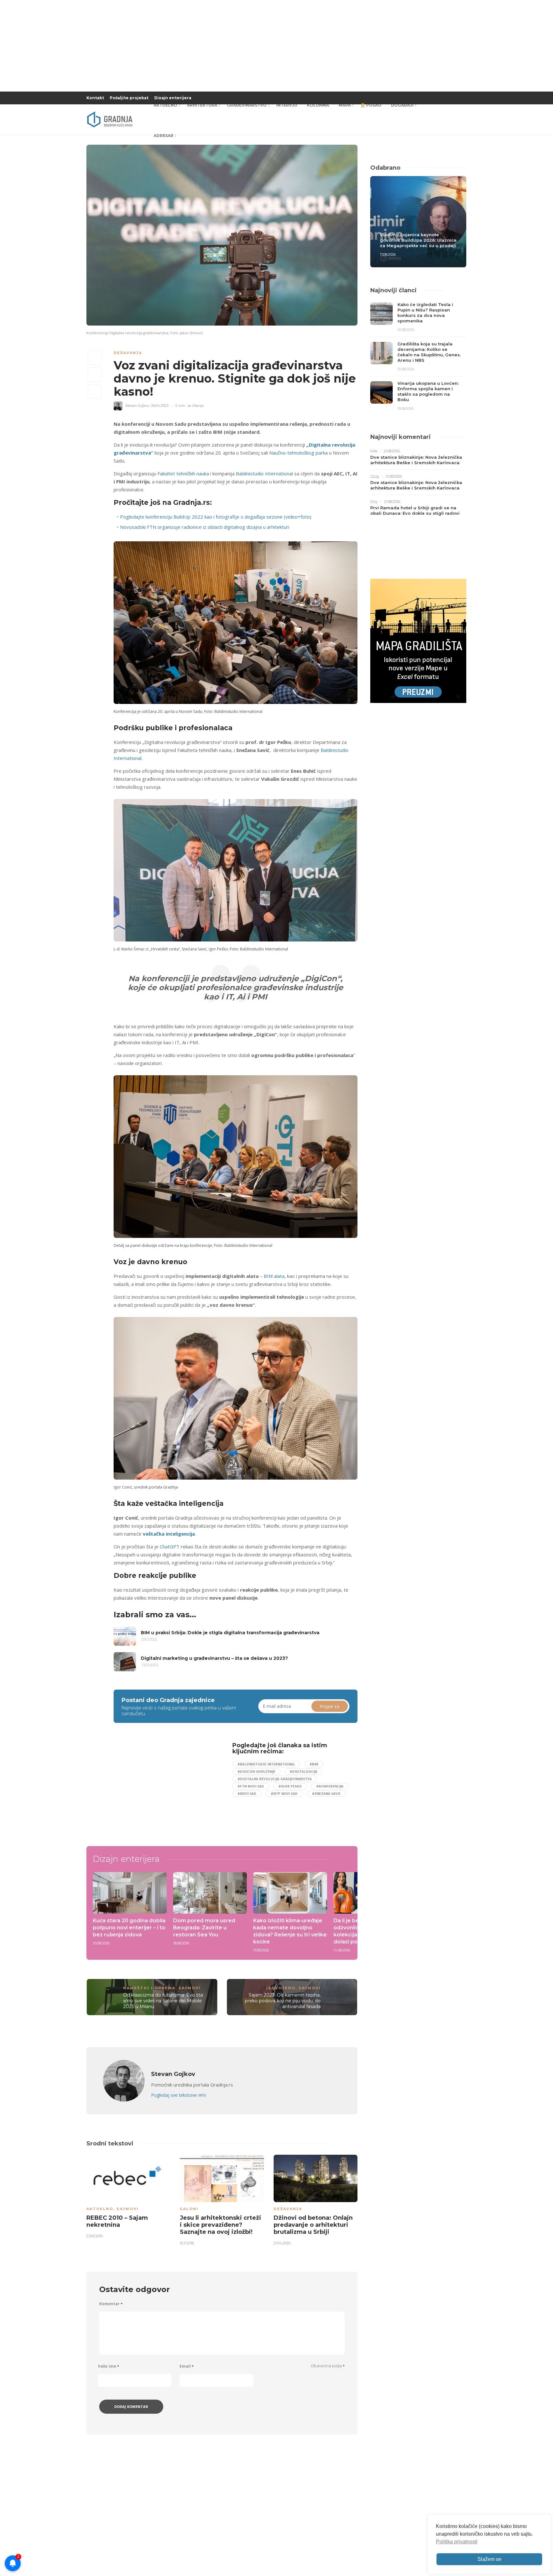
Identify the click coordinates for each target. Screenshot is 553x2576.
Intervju (287, 105)
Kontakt (95, 98)
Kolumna (318, 105)
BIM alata (274, 1276)
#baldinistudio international (266, 1764)
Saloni (189, 2209)
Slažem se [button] (489, 2559)
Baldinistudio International (264, 473)
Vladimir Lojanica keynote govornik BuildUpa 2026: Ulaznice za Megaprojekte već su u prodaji (418, 240)
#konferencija (330, 1786)
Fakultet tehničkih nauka (183, 473)
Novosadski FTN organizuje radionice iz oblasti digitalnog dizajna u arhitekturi (205, 527)
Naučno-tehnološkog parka (298, 453)
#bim (314, 1764)
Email (187, 2366)
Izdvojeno (281, 1988)
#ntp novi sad (284, 1794)
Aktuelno (165, 105)
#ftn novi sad (251, 1786)
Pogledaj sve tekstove (178, 2095)
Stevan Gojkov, (138, 406)
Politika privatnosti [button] (457, 2542)
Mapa (345, 105)
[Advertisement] (166, 1787)
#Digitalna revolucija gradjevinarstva (275, 1779)
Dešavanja (128, 353)
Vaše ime (108, 2366)
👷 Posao (371, 105)
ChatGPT (170, 1546)
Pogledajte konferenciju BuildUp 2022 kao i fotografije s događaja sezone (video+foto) (216, 517)
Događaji (402, 105)
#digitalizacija (304, 1772)
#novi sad (247, 1794)
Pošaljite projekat (129, 98)
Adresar (164, 136)
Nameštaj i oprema (149, 1988)
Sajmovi (190, 1988)
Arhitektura (202, 105)
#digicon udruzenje (256, 1772)
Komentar (111, 2304)
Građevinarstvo (247, 105)
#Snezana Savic (326, 1794)
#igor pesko (290, 1786)
